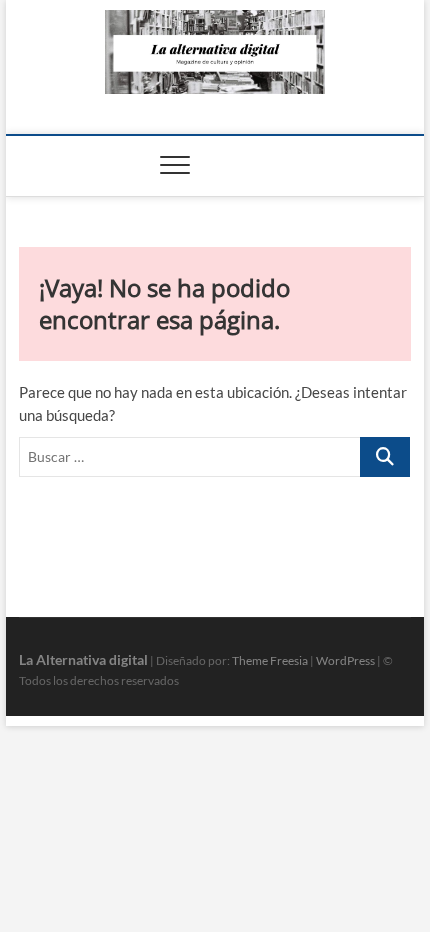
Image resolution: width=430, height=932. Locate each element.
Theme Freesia (270, 660)
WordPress (345, 660)
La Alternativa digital (83, 659)
